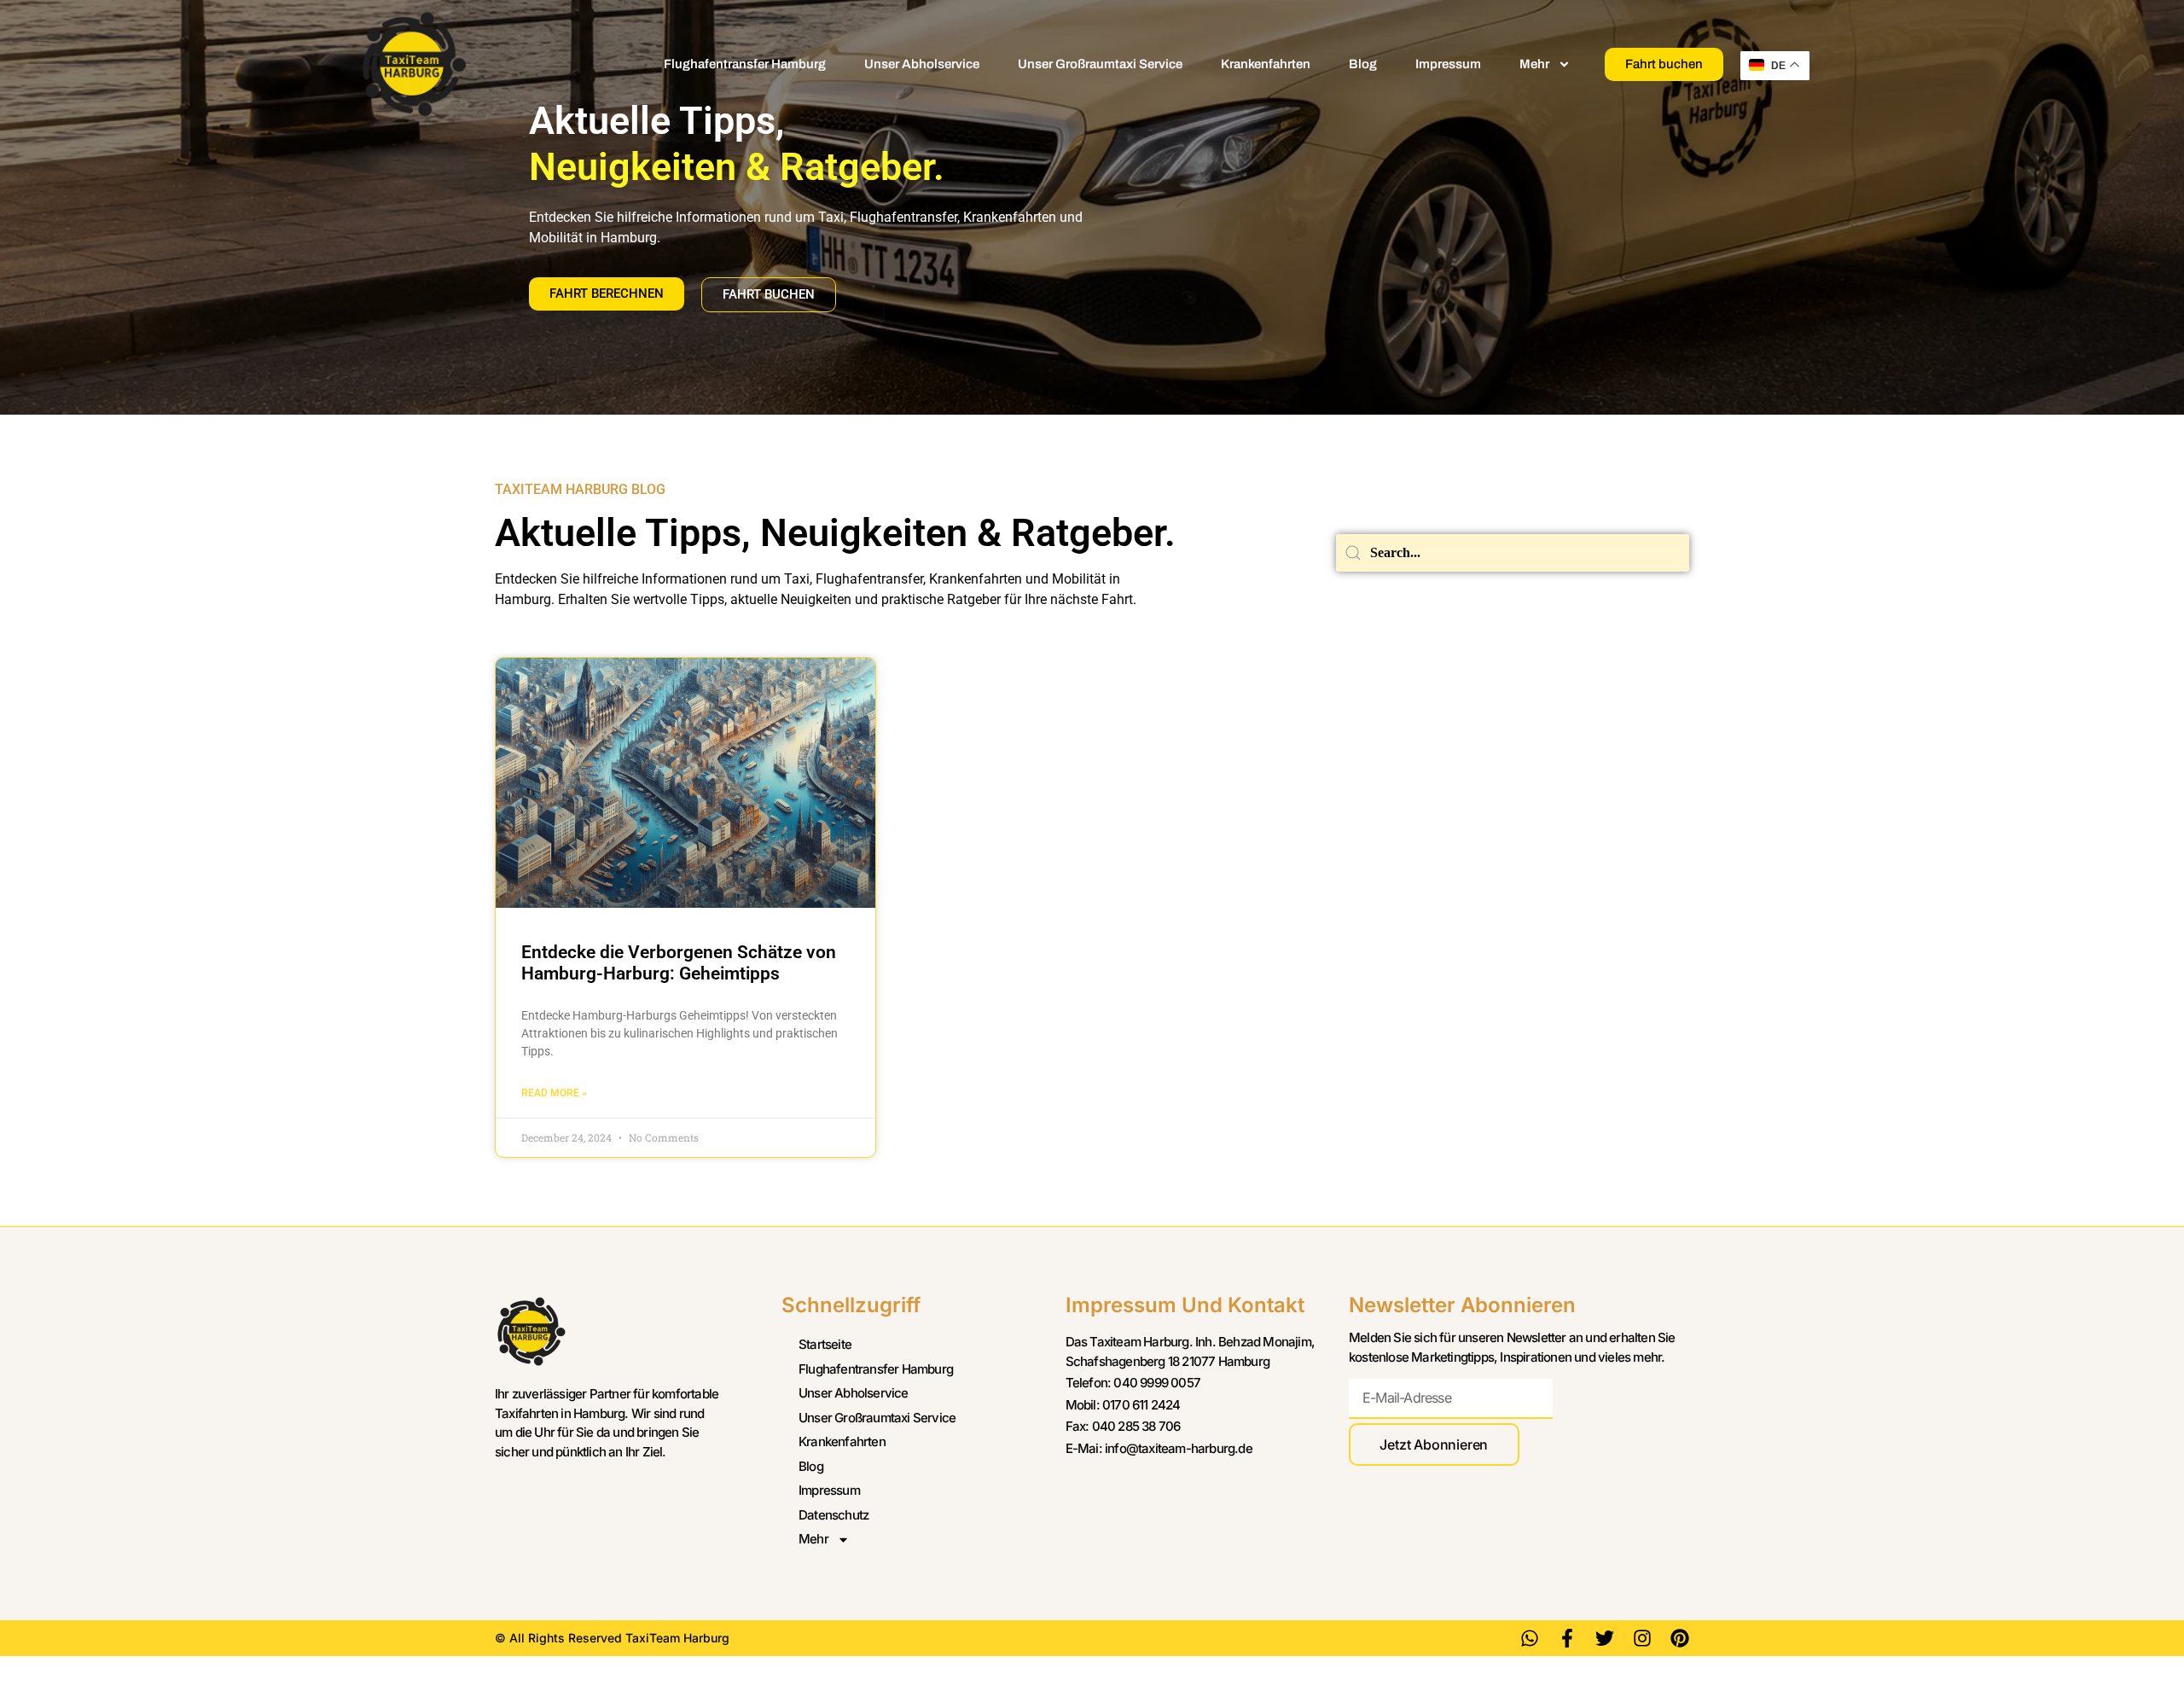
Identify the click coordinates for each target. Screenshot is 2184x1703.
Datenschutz (834, 1515)
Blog (1363, 64)
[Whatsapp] (1530, 1638)
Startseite (825, 1344)
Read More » (554, 1093)
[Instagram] (1642, 1638)
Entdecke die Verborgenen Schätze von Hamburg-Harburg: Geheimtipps (679, 963)
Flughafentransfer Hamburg (745, 64)
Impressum (1448, 64)
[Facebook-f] (1567, 1638)
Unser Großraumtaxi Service (1100, 64)
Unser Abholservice (922, 64)
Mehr (1534, 64)
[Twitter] (1605, 1638)
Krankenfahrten (1266, 64)
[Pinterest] (1680, 1638)
